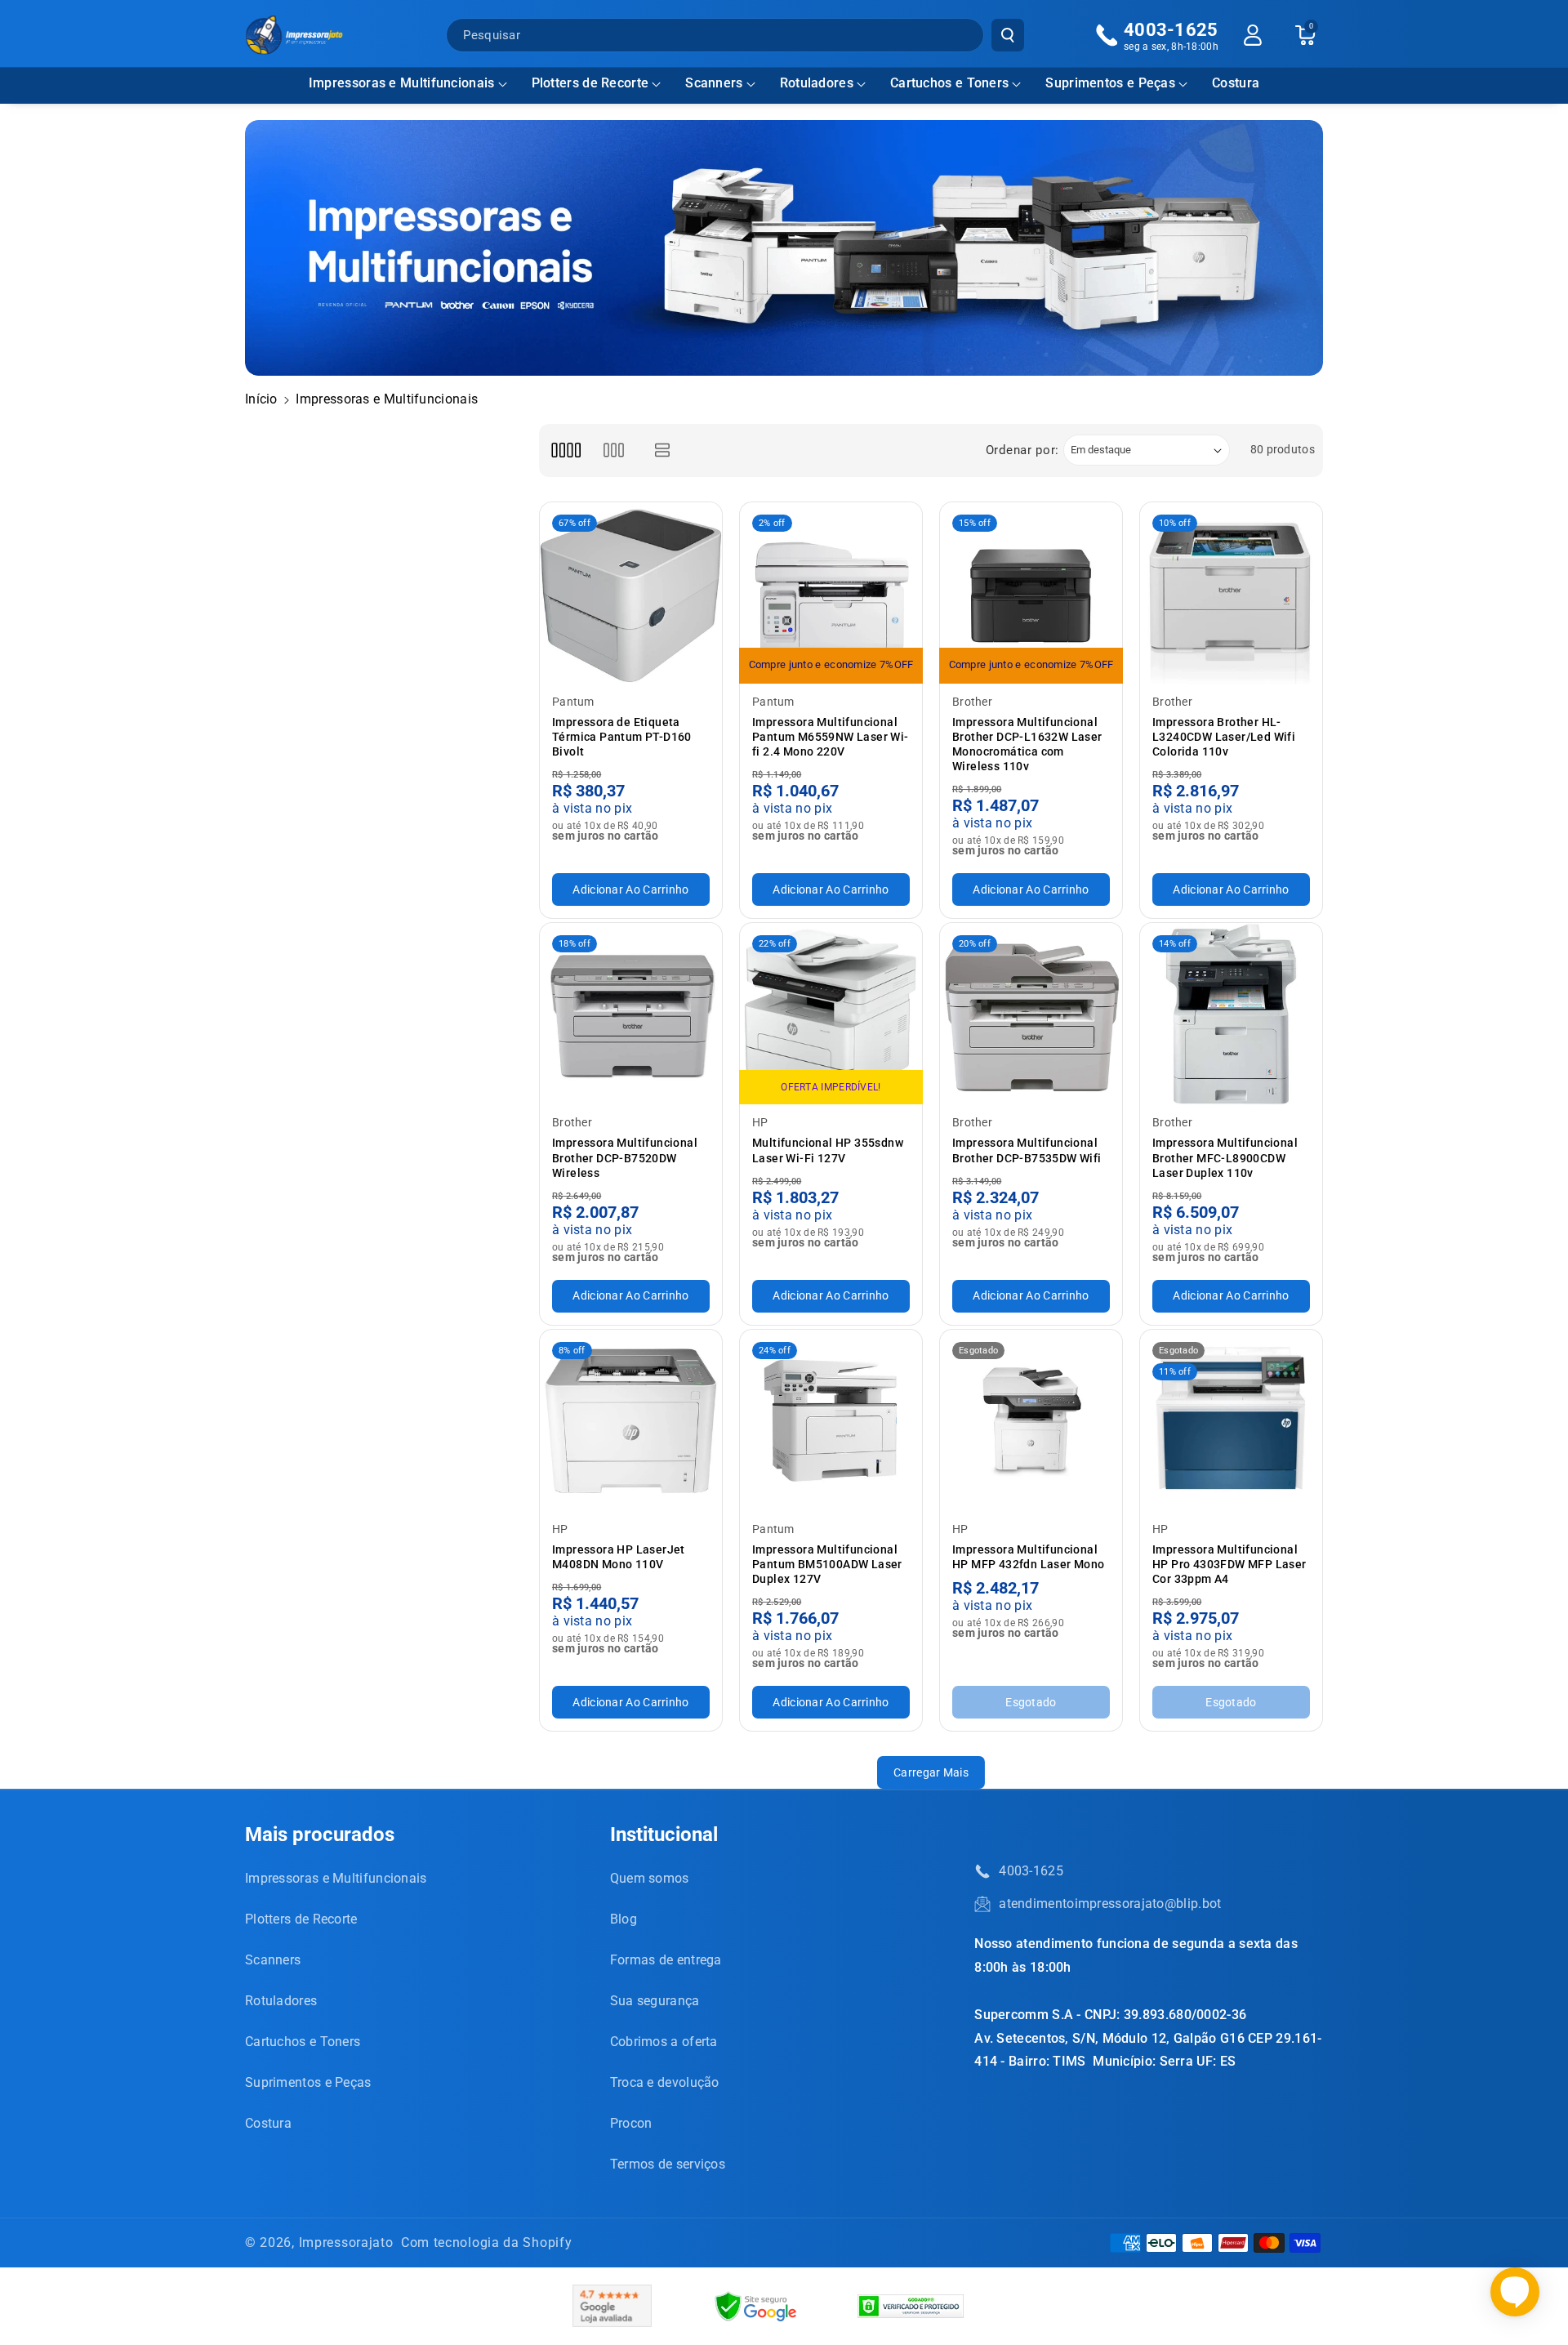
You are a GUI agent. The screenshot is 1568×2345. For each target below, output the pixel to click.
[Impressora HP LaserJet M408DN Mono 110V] (631, 1421)
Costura (268, 2123)
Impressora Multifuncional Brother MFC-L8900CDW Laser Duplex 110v (1225, 1157)
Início (261, 399)
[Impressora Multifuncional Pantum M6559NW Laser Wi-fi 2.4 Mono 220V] (831, 593)
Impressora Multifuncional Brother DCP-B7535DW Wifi (1027, 1150)
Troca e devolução (665, 2082)
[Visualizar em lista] (663, 450)
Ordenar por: (1022, 450)
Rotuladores (817, 83)
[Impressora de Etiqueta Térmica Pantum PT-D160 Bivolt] (631, 593)
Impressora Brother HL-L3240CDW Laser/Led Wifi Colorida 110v (1224, 737)
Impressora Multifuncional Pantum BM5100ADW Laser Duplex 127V (827, 1564)
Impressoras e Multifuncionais (402, 83)
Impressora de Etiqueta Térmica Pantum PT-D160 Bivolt (622, 737)
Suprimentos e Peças (1110, 83)
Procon (631, 2123)
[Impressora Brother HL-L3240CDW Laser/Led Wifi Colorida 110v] (1231, 593)
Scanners (714, 83)
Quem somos (650, 1878)
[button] (408, 84)
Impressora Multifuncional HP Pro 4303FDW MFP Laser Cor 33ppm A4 (1229, 1564)
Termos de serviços (668, 2164)
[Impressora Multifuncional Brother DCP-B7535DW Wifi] (1031, 1014)
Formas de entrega (666, 1960)
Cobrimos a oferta (664, 2042)
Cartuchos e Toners (949, 83)
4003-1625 (1031, 1871)
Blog (624, 1919)
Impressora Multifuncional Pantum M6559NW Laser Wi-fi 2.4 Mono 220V (831, 737)
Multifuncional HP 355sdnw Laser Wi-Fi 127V (828, 1150)
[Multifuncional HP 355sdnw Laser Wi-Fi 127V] (831, 1014)
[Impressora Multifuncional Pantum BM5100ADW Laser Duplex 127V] (831, 1421)
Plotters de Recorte (590, 83)
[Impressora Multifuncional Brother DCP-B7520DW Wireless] (631, 1014)
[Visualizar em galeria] (614, 450)
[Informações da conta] (1253, 35)
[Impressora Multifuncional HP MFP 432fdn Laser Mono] (1031, 1421)
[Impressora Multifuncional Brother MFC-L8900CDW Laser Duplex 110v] (1231, 1014)
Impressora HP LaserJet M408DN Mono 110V (619, 1557)
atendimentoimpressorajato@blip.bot (1110, 1904)
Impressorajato (346, 2242)
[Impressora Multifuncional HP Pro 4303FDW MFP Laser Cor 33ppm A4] (1231, 1421)
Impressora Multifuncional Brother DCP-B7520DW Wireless (625, 1157)
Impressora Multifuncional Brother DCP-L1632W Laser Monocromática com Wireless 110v (1027, 745)
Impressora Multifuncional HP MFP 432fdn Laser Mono (1029, 1557)
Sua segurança (655, 2001)
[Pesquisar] (1008, 35)
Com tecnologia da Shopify (487, 2242)
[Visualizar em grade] (566, 450)
